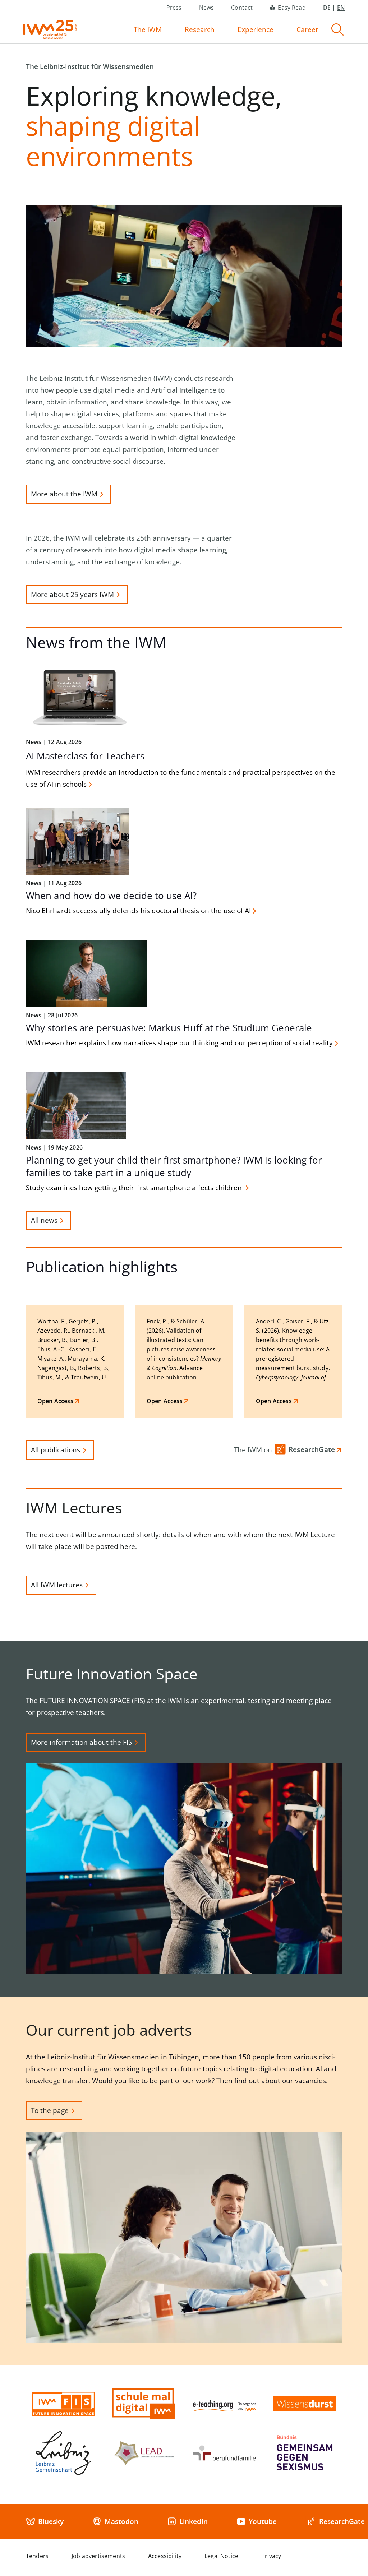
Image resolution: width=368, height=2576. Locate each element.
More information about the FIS (81, 1742)
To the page (50, 2110)
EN (341, 8)
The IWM (148, 29)
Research (200, 29)
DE (327, 8)
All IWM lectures (57, 1585)
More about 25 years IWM (72, 595)
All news (44, 1220)
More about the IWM (64, 494)
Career (307, 29)
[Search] (337, 29)
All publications (56, 1450)
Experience (256, 29)
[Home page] (50, 29)
